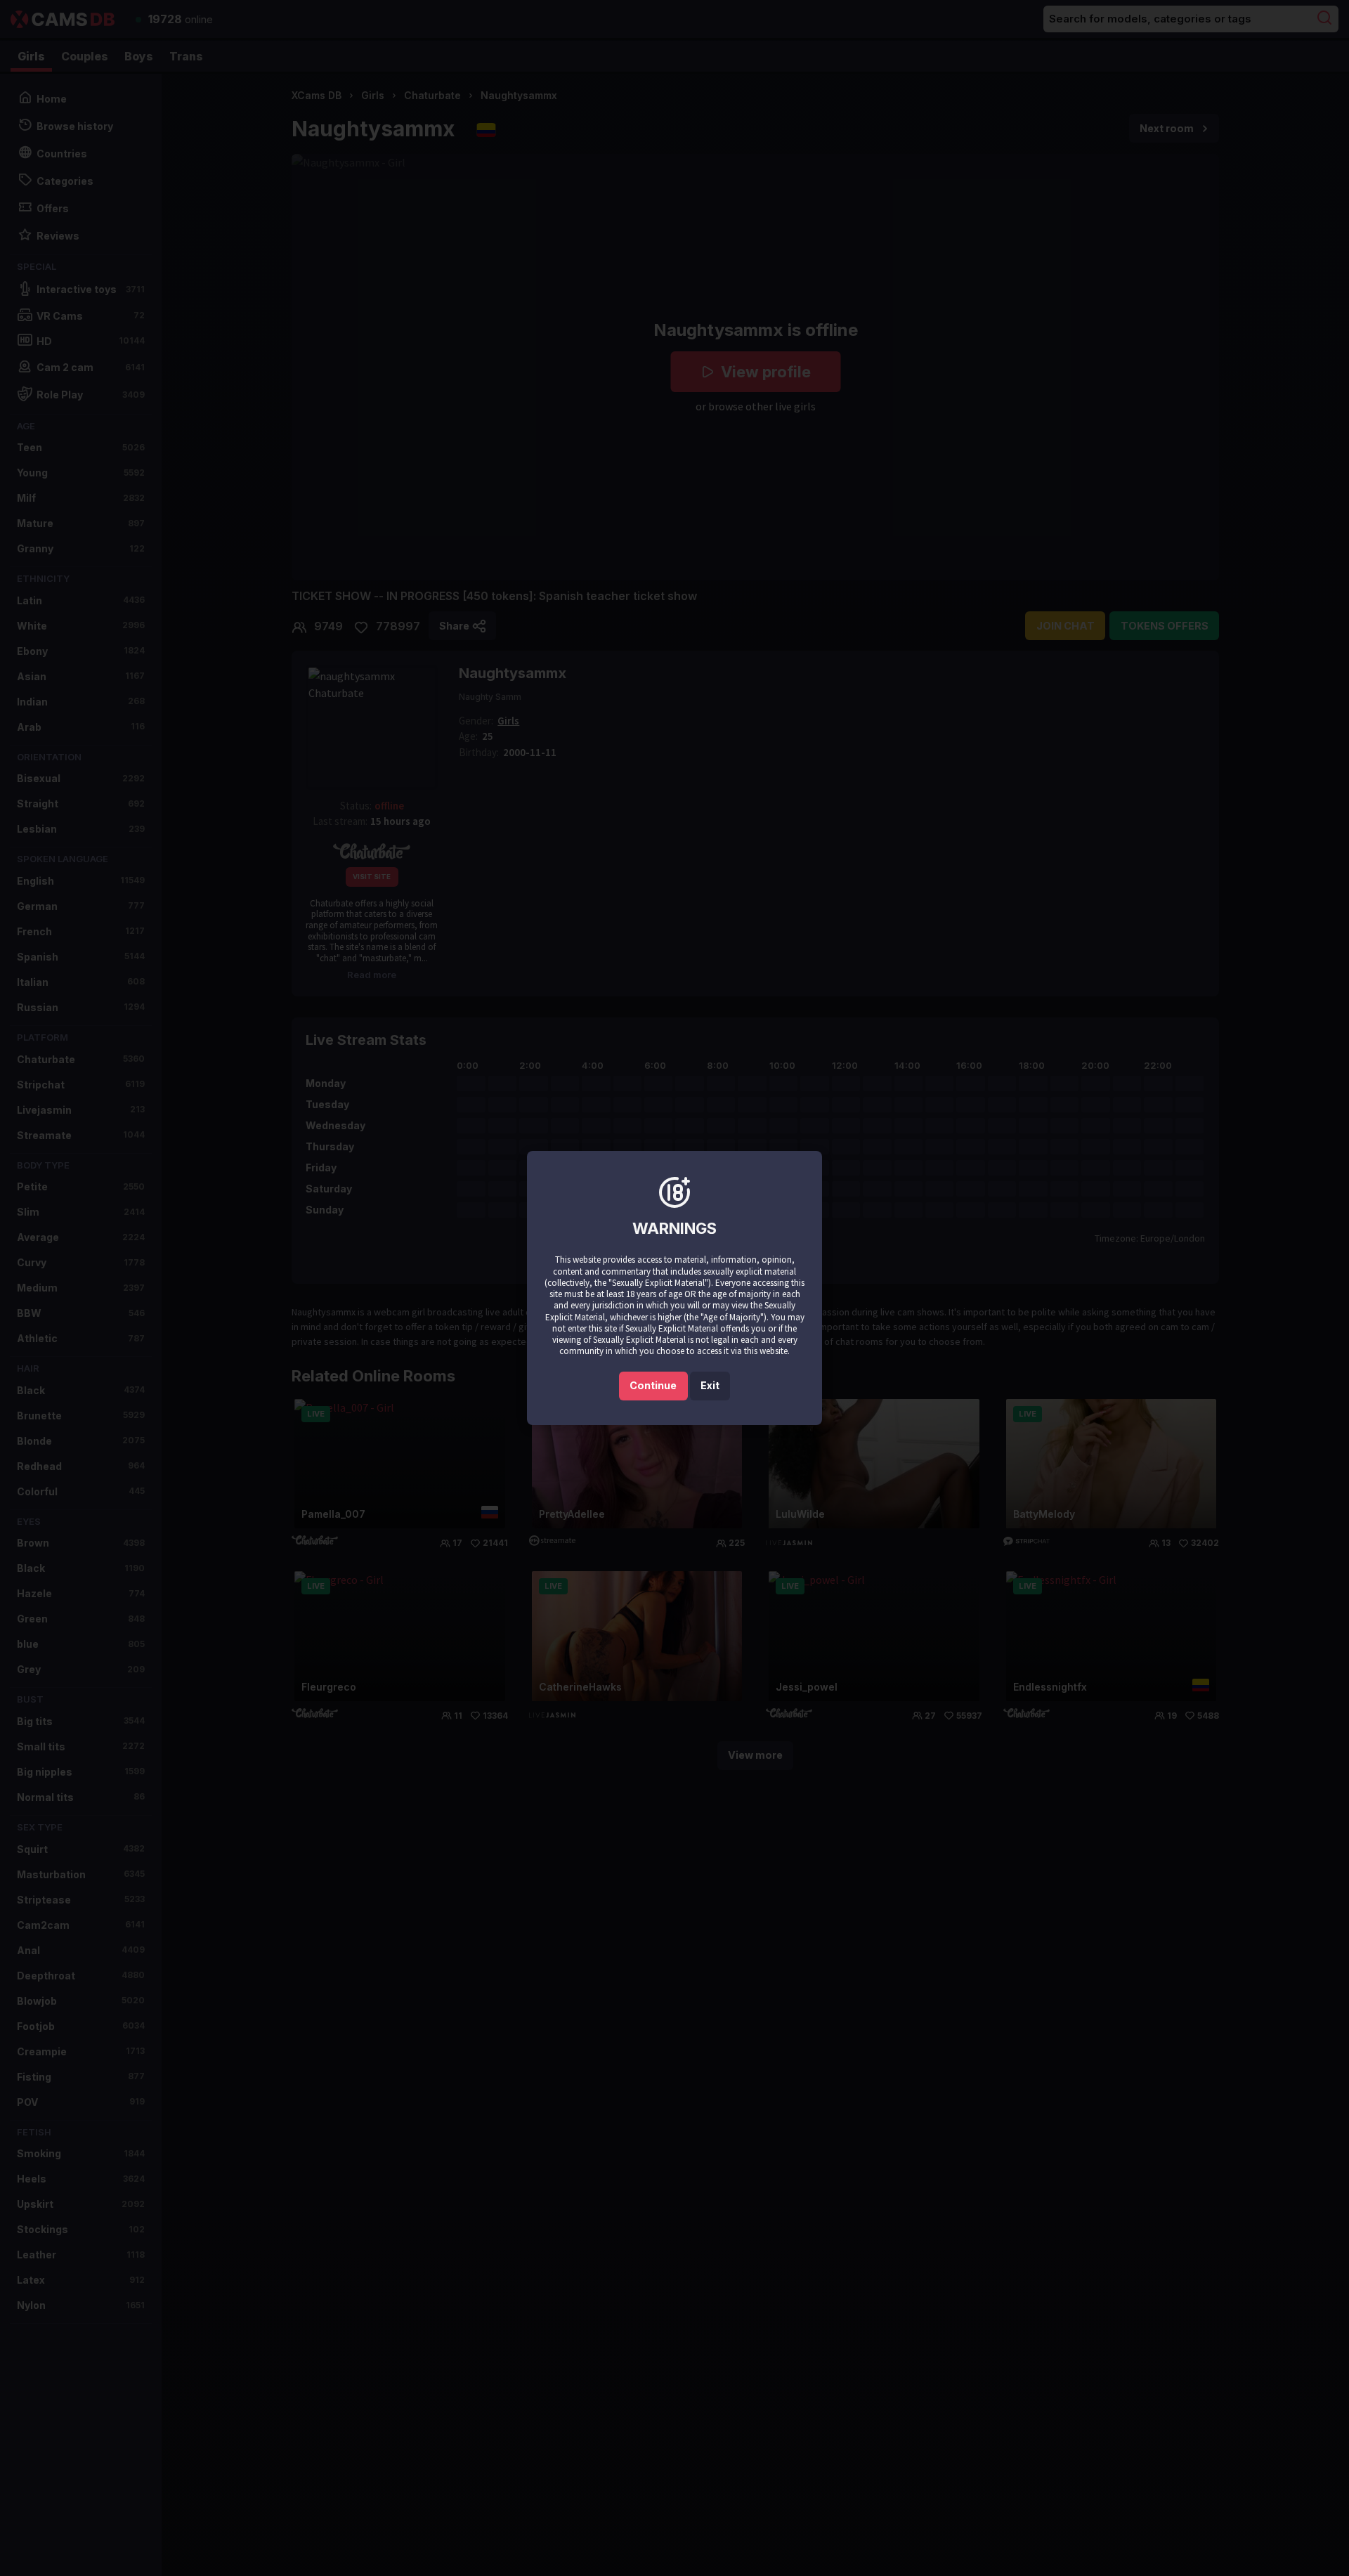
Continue (653, 1385)
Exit (710, 1385)
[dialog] (674, 1288)
